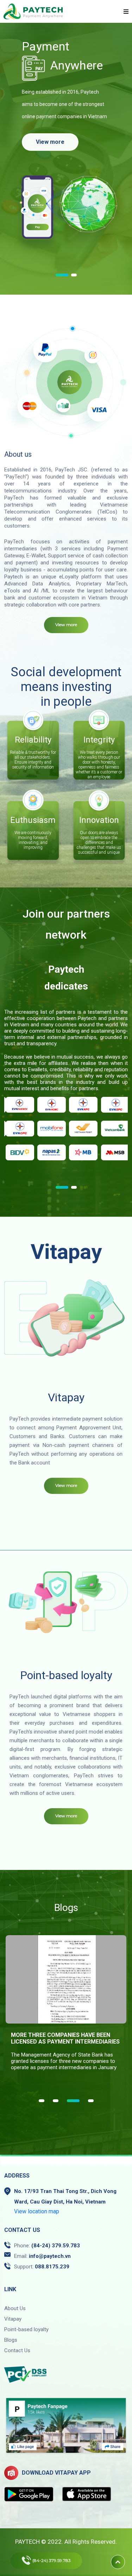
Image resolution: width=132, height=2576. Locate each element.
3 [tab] (70, 2101)
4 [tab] (87, 2101)
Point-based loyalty (26, 2329)
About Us (15, 2308)
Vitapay (13, 2319)
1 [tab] (58, 275)
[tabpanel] (66, 1118)
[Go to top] (118, 2562)
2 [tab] (70, 275)
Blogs (11, 2340)
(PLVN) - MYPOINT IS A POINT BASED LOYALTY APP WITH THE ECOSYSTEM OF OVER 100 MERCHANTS (65, 2039)
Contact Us (17, 2350)
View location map (37, 2211)
